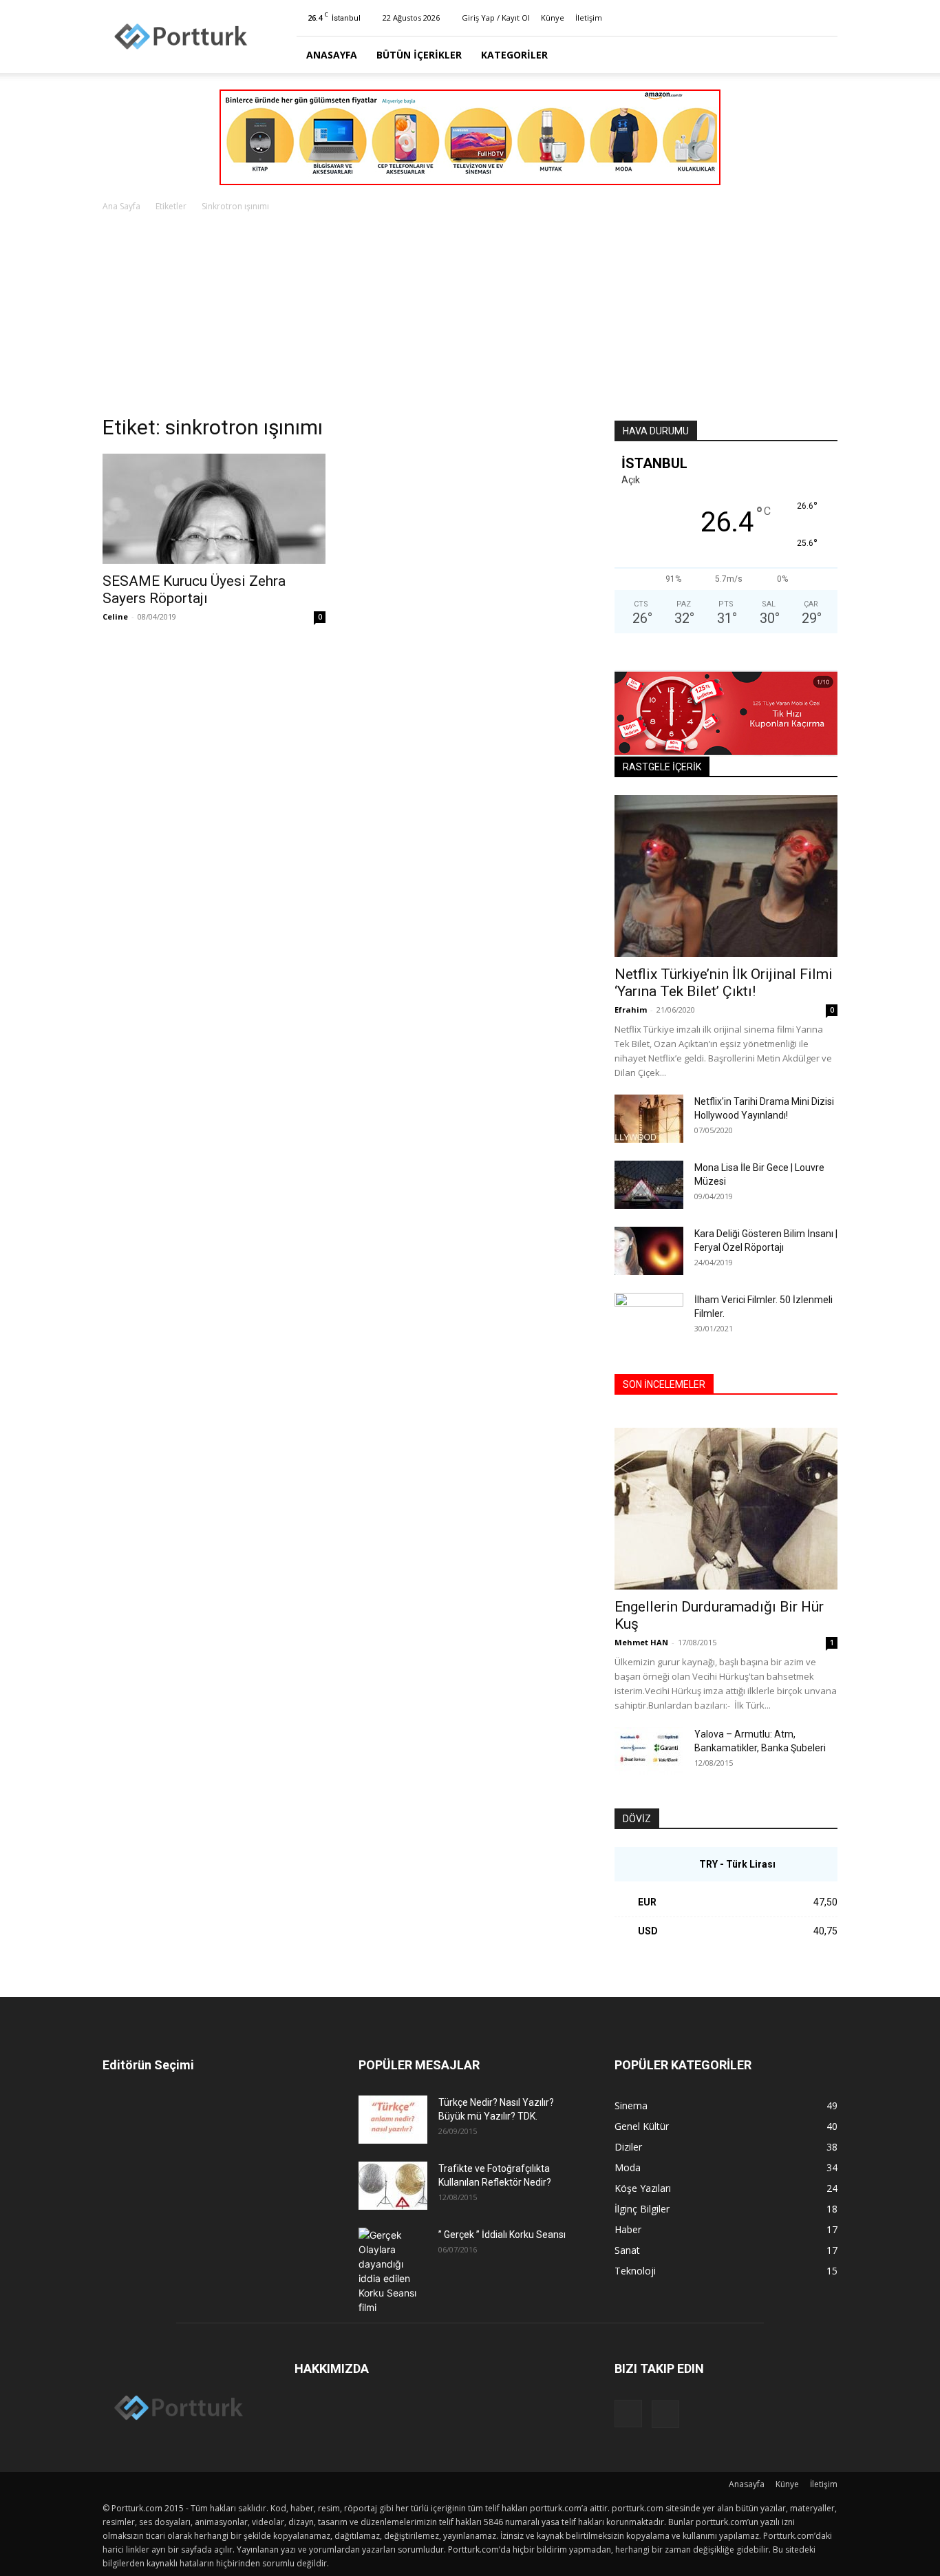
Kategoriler (514, 55)
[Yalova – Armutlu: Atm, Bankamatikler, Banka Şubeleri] (649, 1751)
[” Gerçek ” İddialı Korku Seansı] (393, 2271)
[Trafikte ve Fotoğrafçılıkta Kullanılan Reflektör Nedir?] (393, 2186)
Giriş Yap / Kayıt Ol (496, 18)
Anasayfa (332, 55)
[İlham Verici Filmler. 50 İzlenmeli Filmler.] (649, 1317)
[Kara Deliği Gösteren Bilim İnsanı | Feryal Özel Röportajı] (649, 1251)
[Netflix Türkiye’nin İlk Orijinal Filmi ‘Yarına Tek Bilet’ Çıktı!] (726, 876)
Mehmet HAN (641, 1642)
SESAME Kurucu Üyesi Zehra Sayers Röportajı (194, 590)
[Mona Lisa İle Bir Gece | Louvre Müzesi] (649, 1185)
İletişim (589, 18)
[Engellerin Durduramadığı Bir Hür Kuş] (726, 1509)
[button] (821, 55)
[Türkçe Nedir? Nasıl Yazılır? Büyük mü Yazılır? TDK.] (393, 2120)
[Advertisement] (470, 317)
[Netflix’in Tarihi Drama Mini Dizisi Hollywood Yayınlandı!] (649, 1119)
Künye (553, 18)
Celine (115, 616)
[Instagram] (804, 18)
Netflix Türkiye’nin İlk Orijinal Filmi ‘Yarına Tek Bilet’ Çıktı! (724, 983)
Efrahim (631, 1010)
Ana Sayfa (121, 206)
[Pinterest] (827, 18)
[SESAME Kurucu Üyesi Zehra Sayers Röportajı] (214, 509)
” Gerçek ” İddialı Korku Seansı (502, 2235)
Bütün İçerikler (419, 55)
